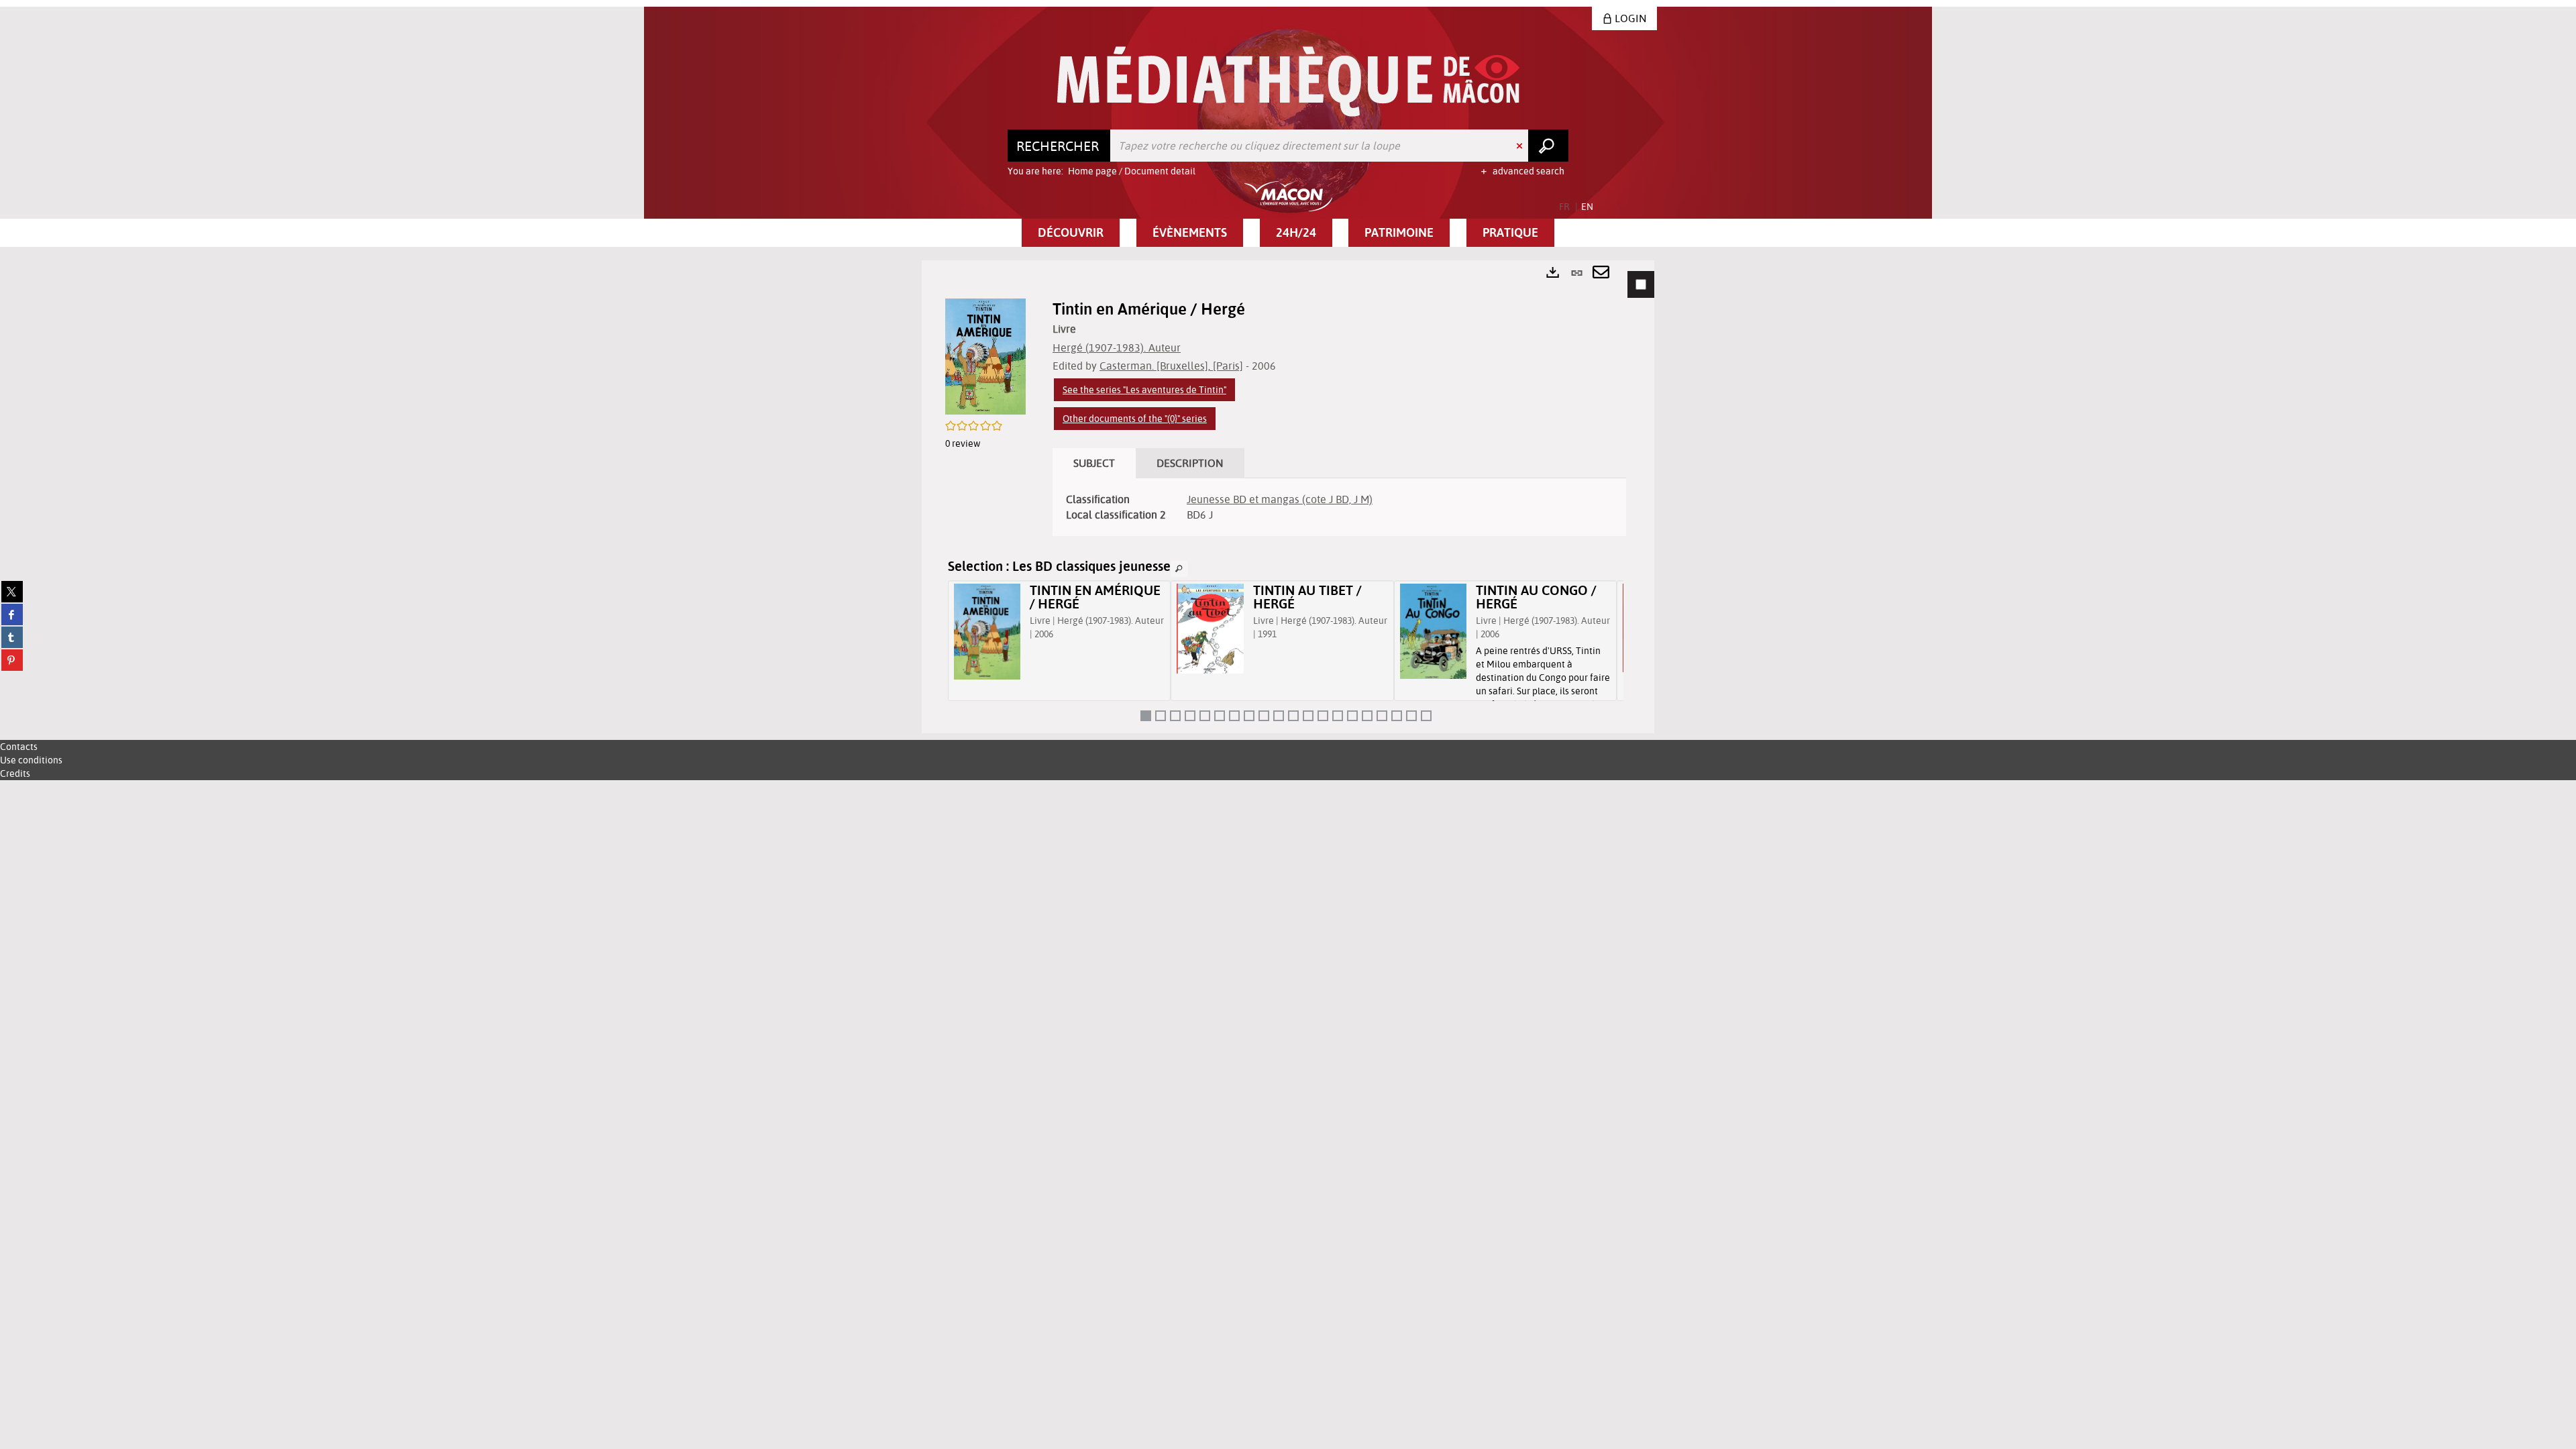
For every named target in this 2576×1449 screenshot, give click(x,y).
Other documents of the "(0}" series (1135, 419)
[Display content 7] (1234, 716)
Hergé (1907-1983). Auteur (1117, 347)
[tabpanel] (1288, 497)
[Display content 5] (1205, 716)
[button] (1071, 233)
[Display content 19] (1411, 716)
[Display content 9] (1264, 716)
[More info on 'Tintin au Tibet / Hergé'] (1210, 628)
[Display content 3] (1175, 716)
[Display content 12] (1308, 716)
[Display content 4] (1190, 716)
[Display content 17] (1382, 716)
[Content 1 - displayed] (1146, 716)
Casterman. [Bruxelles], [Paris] (1171, 366)
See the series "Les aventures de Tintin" (1144, 390)
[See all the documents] (1179, 569)
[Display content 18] (1397, 716)
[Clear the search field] (1521, 146)
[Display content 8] (1249, 716)
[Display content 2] (1161, 716)
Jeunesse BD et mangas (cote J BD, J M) (1280, 499)
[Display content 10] (1279, 716)
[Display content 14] (1338, 716)
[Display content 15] (1352, 716)
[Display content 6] (1220, 716)
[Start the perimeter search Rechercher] (1548, 146)
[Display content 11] (1293, 716)
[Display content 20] (1426, 716)
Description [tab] (1190, 463)
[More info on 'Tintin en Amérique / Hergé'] (987, 632)
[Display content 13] (1323, 716)
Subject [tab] (1094, 463)
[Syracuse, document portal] (1288, 82)
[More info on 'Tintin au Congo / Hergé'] (1433, 631)
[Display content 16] (1367, 716)
